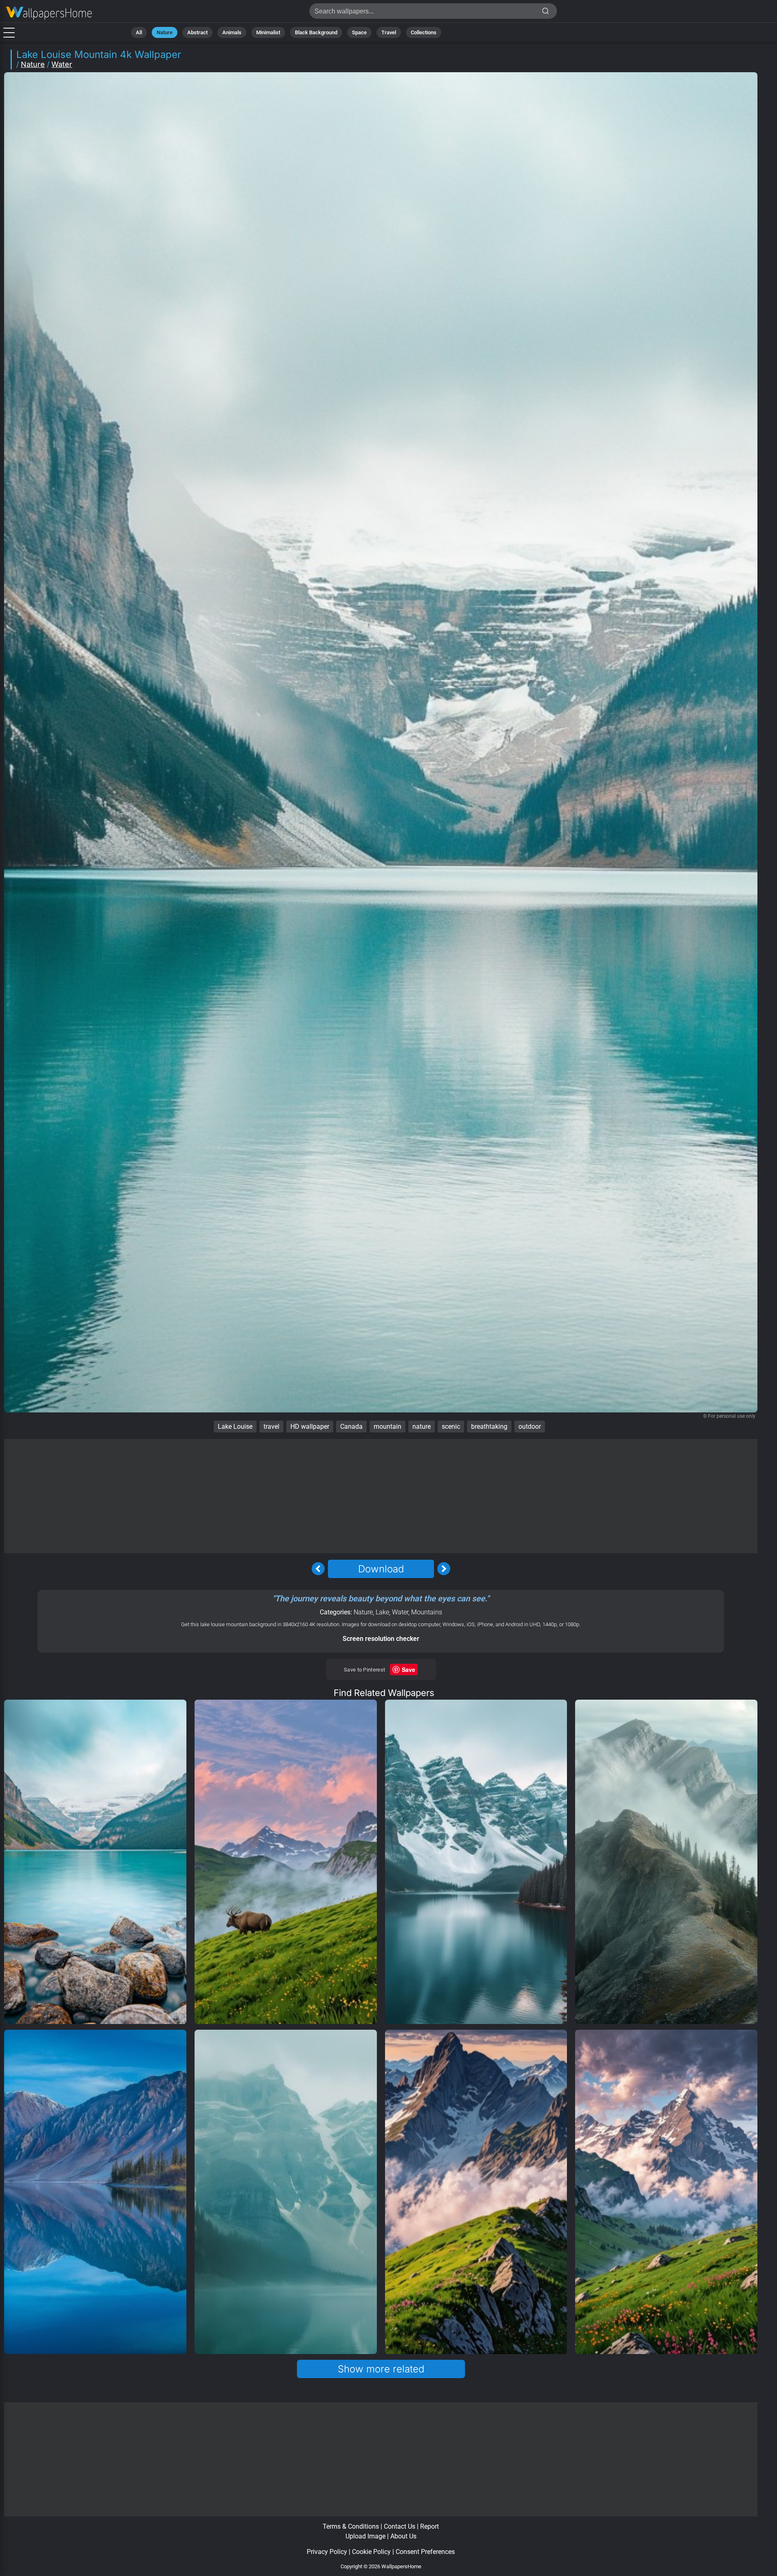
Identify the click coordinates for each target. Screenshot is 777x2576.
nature (422, 1427)
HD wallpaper (310, 1427)
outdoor (530, 1427)
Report (429, 2526)
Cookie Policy (371, 2552)
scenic (451, 1427)
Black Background (316, 32)
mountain (387, 1427)
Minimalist (268, 32)
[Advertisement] (381, 1496)
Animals (232, 32)
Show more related (381, 2369)
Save (408, 1669)
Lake (382, 1612)
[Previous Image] (318, 1569)
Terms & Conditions (351, 2526)
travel (271, 1427)
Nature (165, 32)
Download (381, 1569)
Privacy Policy (327, 2552)
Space (359, 32)
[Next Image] (444, 1569)
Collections (424, 32)
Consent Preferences (425, 2552)
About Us (403, 2536)
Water (62, 64)
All (139, 32)
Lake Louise (235, 1427)
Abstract (197, 32)
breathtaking (489, 1427)
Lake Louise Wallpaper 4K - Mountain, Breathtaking (49, 13)
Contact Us (400, 2526)
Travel (389, 32)
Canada (351, 1427)
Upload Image (365, 2536)
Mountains (427, 1612)
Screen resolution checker (381, 1639)
